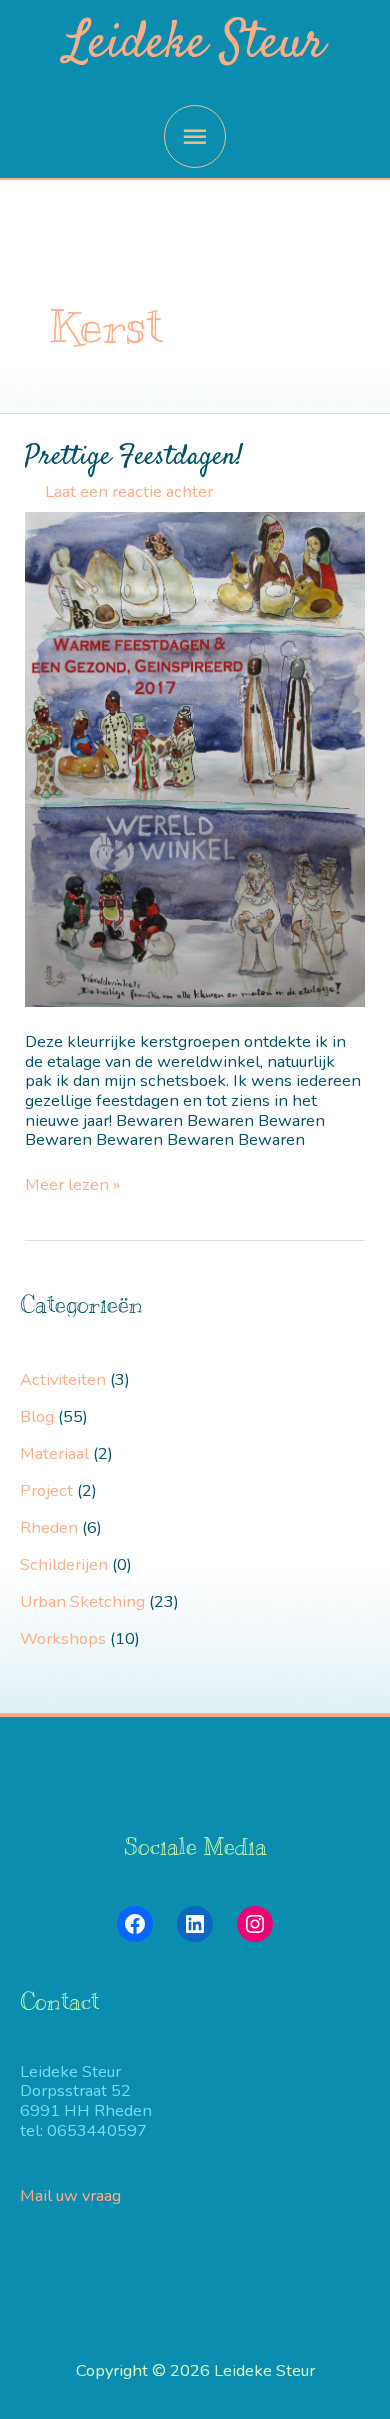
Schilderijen (64, 1564)
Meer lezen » (72, 1185)
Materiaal (54, 1453)
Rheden (49, 1527)
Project (46, 1490)
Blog (37, 1416)
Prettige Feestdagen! (134, 456)
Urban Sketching (82, 1601)
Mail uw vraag (72, 2195)
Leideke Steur (195, 45)
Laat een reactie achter (129, 491)
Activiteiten (63, 1379)
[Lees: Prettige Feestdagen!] (195, 758)
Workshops (63, 1638)
